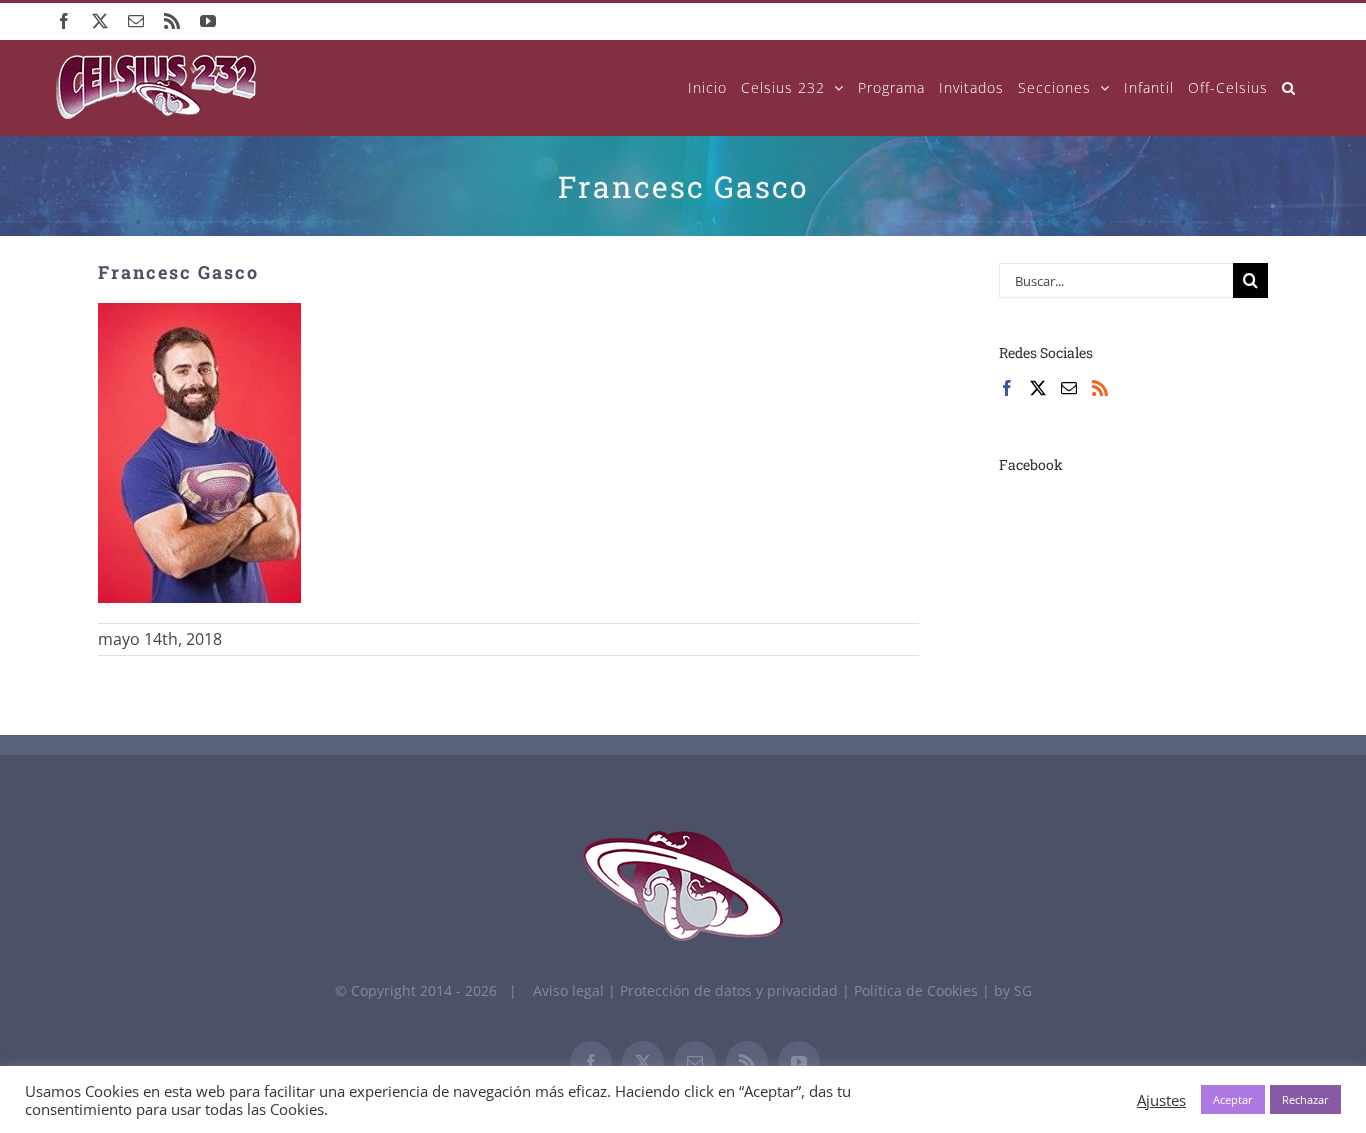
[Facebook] (1007, 388)
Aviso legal (568, 990)
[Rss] (1100, 388)
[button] (1289, 87)
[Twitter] (1038, 388)
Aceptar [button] (1233, 1099)
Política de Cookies (918, 990)
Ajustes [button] (1161, 1100)
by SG (1013, 990)
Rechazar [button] (1305, 1099)
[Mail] (1069, 388)
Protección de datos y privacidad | (737, 990)
